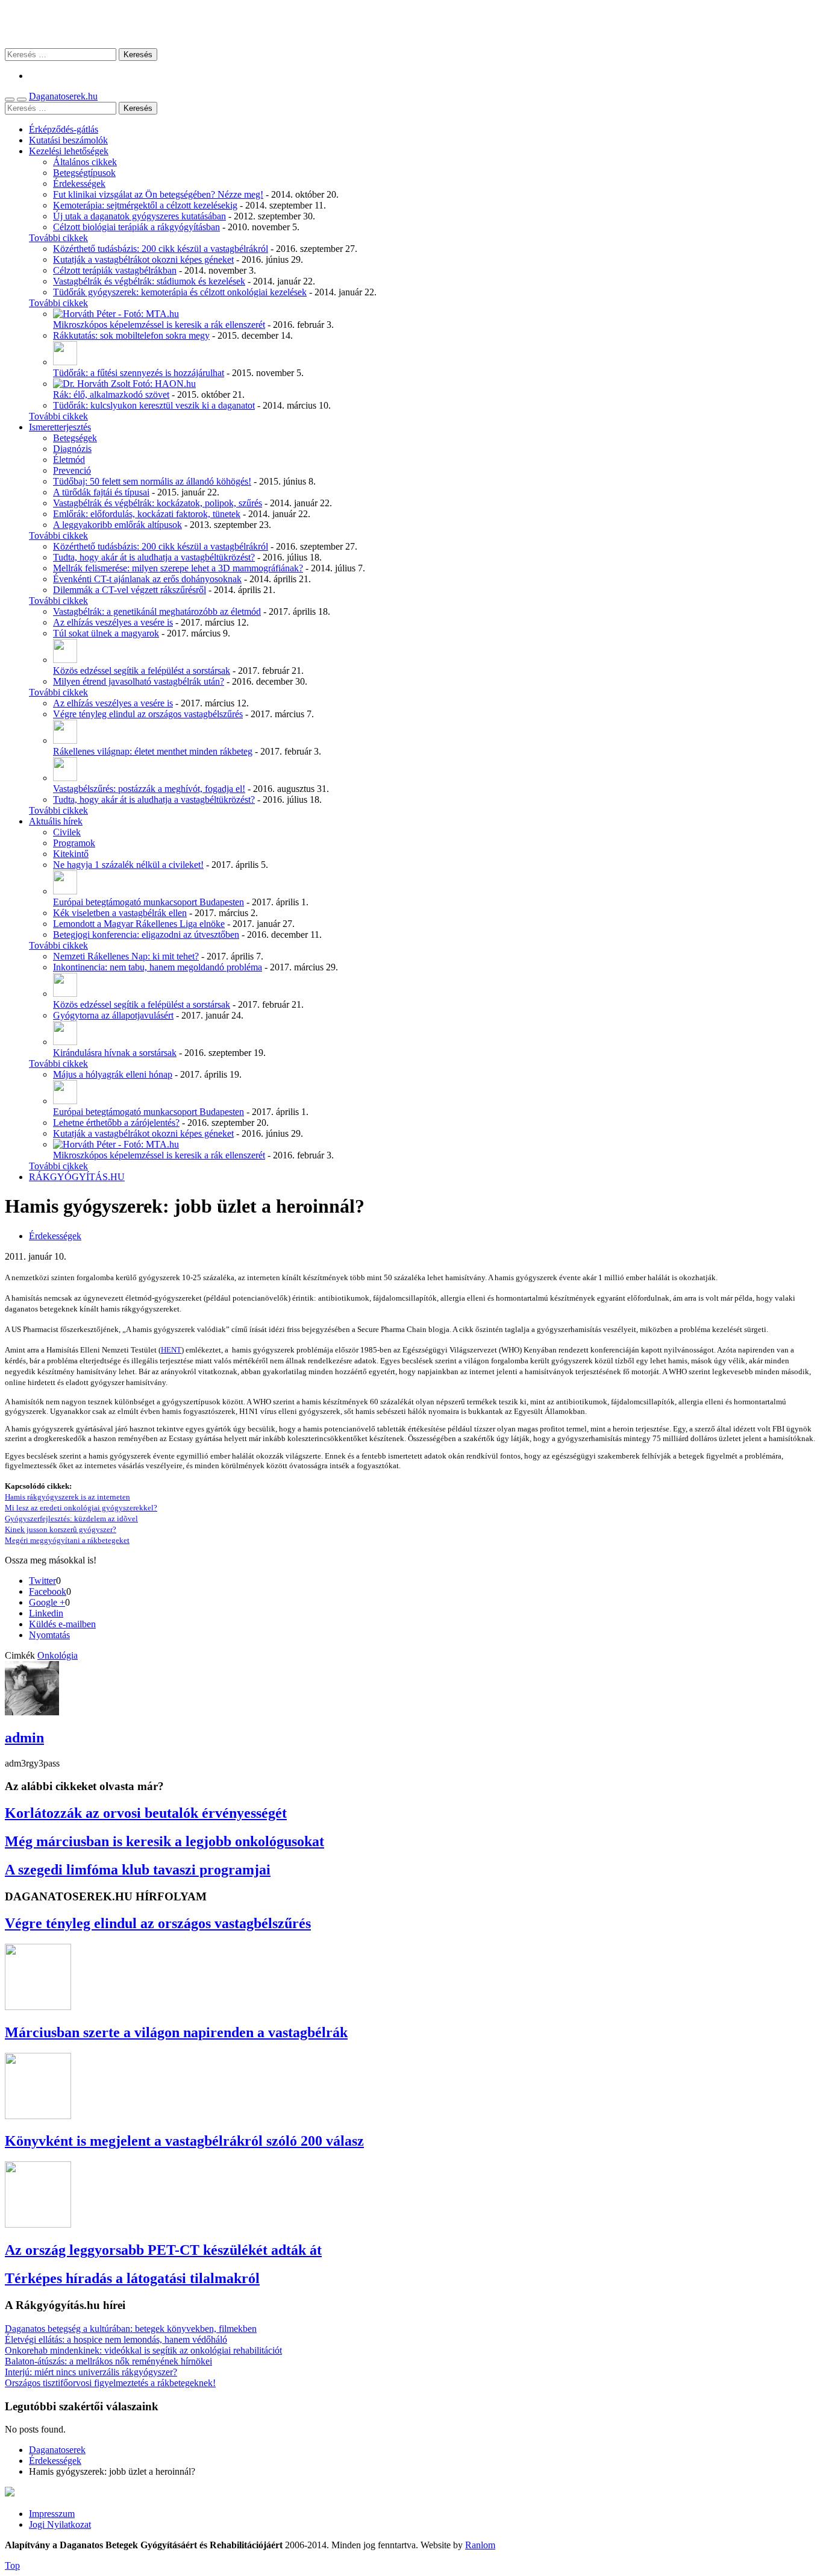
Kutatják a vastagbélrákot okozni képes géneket (143, 259)
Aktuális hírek (56, 821)
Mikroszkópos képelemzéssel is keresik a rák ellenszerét (159, 325)
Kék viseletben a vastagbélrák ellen (120, 913)
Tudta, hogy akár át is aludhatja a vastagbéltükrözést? (154, 557)
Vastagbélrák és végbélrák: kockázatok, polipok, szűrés (158, 503)
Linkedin (46, 1613)
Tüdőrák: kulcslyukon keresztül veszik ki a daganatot (154, 405)
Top (12, 2565)
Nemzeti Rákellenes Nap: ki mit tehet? (126, 956)
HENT (171, 1350)
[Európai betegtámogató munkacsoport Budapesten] (65, 891)
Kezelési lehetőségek (69, 151)
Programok (74, 843)
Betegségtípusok (84, 173)
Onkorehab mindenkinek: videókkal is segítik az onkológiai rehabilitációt (143, 2350)
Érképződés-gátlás (64, 129)
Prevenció (72, 470)
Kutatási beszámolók (68, 140)
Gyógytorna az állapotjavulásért (113, 1015)
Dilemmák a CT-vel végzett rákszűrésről (130, 590)
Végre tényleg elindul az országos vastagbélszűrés (148, 714)
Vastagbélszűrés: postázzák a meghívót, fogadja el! (149, 789)
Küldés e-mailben (62, 1624)
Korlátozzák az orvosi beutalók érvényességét (146, 1813)
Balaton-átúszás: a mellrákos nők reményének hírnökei (108, 2361)
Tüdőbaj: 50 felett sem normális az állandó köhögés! (152, 481)
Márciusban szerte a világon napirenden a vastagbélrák (176, 2032)
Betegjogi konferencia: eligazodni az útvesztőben (146, 935)
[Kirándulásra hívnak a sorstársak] (65, 1042)
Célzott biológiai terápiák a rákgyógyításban (136, 227)
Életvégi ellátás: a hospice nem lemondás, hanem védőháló (116, 2339)
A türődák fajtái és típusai (101, 492)
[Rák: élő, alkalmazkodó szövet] (124, 384)
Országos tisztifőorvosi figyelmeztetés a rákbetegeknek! (110, 2383)
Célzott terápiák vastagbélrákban (115, 270)
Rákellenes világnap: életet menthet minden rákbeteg (153, 751)
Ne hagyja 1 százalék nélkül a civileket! (128, 865)
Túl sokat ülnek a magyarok (106, 633)
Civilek (67, 832)
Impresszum (52, 2514)
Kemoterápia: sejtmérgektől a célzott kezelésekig (145, 205)
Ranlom (480, 2545)
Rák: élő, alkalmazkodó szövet (111, 394)
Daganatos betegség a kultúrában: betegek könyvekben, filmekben (131, 2329)
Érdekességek (79, 184)
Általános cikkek (85, 162)
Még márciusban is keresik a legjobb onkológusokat (164, 1841)
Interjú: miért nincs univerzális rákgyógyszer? (91, 2372)
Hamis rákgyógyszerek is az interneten (67, 1497)
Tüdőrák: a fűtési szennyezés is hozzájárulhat (139, 373)
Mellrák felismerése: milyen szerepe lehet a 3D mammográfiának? (178, 568)
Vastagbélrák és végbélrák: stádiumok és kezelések (149, 281)
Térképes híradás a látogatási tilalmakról (132, 2278)
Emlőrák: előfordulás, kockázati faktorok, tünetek (147, 514)
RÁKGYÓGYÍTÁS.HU (77, 1177)
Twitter (42, 1581)
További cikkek (58, 238)
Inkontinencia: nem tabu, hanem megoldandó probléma (158, 967)
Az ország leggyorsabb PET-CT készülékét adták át (163, 2250)
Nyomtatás (49, 1635)
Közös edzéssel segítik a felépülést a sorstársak (142, 671)
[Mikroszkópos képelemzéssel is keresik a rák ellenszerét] (116, 314)
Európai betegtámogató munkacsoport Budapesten (149, 902)
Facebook (48, 1591)
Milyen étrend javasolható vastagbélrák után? (139, 681)
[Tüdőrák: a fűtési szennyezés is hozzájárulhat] (65, 362)
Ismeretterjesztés (60, 427)
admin (24, 1738)
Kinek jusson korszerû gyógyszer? (61, 1529)
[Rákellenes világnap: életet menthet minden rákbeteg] (65, 740)
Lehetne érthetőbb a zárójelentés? (116, 1123)
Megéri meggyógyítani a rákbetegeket (67, 1540)
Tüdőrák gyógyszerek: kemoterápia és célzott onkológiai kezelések (180, 292)
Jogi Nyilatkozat (60, 2524)
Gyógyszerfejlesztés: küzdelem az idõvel (71, 1519)
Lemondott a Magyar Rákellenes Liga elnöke (139, 924)
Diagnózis (72, 449)
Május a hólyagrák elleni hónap (113, 1074)
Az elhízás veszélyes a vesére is (113, 622)
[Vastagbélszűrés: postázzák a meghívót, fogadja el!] (65, 778)
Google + (47, 1602)
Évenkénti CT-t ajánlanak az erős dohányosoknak (147, 579)
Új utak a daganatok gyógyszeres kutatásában (139, 216)
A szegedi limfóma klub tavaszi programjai (138, 1870)
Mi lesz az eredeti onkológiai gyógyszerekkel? (81, 1508)
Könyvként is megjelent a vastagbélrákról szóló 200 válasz (184, 2141)
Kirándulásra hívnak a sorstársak (115, 1053)
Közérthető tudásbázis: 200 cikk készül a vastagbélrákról (161, 249)
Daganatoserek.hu (63, 96)
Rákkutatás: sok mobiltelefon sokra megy (131, 335)
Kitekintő (71, 854)
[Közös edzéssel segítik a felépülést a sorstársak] (65, 660)
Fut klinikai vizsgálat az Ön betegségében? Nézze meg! (158, 194)
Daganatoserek (411, 24)
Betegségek (75, 438)
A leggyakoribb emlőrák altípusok (117, 525)
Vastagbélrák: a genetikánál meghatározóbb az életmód (157, 611)
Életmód (69, 460)
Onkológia (58, 1655)
